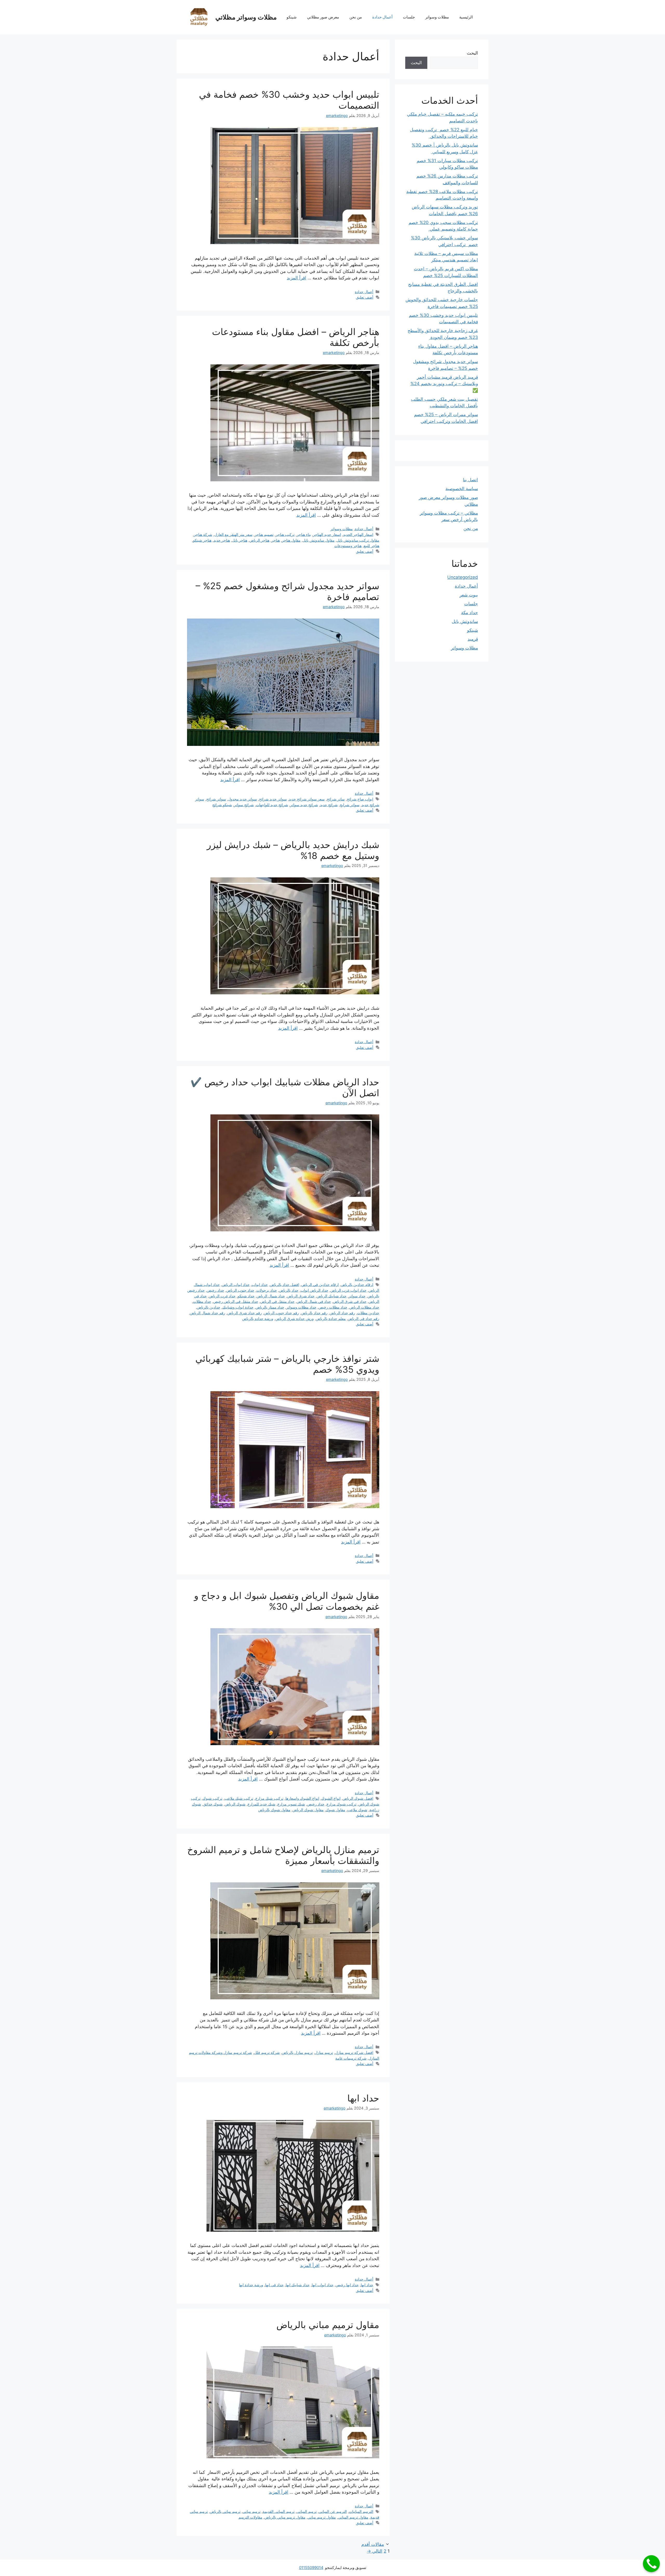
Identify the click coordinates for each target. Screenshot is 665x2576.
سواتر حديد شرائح (273, 799)
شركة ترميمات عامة (351, 2058)
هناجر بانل (240, 540)
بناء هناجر (304, 534)
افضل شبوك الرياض (358, 1798)
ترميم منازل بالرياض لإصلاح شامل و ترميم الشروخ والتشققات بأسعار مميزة (283, 1855)
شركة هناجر (203, 534)
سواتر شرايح (350, 805)
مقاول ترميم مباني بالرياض (328, 2325)
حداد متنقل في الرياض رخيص (236, 1301)
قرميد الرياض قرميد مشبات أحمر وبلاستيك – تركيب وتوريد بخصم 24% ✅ (444, 384)
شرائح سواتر (244, 805)
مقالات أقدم (373, 2544)
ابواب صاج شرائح (360, 799)
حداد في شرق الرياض (350, 1301)
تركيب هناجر (285, 534)
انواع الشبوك (331, 1798)
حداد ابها (363, 2098)
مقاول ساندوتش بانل (319, 540)
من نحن (356, 17)
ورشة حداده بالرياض (258, 1319)
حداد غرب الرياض (222, 1296)
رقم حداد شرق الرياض (245, 1313)
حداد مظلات (202, 1301)
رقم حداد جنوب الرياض (281, 1313)
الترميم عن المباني (333, 2511)
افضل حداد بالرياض (285, 1284)
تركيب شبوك (212, 1798)
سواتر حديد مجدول (242, 799)
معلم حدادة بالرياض (331, 1319)
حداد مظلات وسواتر (301, 1307)
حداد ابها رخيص (347, 2285)
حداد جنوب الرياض (240, 1290)
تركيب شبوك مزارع (341, 1804)
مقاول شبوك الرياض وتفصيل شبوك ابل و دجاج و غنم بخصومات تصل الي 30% (287, 1601)
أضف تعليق (365, 297)
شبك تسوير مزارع (291, 1804)
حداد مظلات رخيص (333, 1307)
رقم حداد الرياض (342, 1313)
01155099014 (311, 2568)
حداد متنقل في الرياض (277, 1301)
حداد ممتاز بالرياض (270, 1307)
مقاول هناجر (291, 540)
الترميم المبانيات (361, 2511)
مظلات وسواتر (437, 17)
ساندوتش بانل (465, 621)
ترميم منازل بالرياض (297, 2052)
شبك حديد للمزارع (261, 1804)
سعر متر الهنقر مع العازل (233, 534)
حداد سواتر (357, 1296)
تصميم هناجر (264, 534)
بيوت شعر (469, 595)
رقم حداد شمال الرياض (208, 1313)
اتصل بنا (470, 480)
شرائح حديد (329, 805)
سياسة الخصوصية (462, 489)
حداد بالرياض (289, 1290)
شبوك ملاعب (357, 1810)
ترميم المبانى (307, 2511)
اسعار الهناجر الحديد (358, 534)
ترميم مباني (252, 2511)
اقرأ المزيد (297, 278)
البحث (472, 53)
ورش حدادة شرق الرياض (295, 1319)
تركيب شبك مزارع (269, 1798)
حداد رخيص (215, 1290)
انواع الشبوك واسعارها (302, 1798)
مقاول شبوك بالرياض (274, 1810)
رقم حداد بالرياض (314, 1313)
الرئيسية (466, 17)
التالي (375, 2551)
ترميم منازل (324, 2052)
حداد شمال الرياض (271, 1296)
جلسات (409, 17)
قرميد (473, 639)
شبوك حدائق (213, 1804)
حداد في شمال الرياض (314, 1301)
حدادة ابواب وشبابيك (238, 1307)
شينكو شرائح (222, 805)
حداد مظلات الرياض (364, 1307)
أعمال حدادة (382, 17)
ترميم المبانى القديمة (279, 2511)
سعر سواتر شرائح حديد (307, 799)
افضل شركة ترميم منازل (354, 2052)
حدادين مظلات (368, 1313)
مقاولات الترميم (250, 2517)
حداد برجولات (267, 1290)
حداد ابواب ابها (323, 2285)
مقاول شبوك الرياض (308, 1810)
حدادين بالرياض (209, 1307)
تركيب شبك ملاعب (239, 1798)
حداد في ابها (274, 2285)
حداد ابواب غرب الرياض (348, 1290)
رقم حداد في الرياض (364, 1319)
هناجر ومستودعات (348, 546)
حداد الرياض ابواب (314, 1290)
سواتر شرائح (216, 799)
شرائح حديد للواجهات (272, 805)
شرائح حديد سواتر (304, 805)
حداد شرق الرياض (301, 1296)
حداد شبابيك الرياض (332, 1296)
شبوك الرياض (235, 1804)
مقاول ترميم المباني (353, 2517)
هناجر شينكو (202, 540)
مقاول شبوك (335, 1810)
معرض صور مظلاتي (323, 17)
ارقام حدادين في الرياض (320, 1284)
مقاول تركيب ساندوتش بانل (358, 540)
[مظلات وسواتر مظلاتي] (199, 17)
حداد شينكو (246, 1296)
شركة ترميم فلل (267, 2052)
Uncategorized (463, 577)
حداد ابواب (260, 1284)
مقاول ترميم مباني (322, 2517)
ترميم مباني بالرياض (225, 2511)
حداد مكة (470, 613)
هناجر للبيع (371, 546)
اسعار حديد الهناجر (327, 534)
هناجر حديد (222, 540)
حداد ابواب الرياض (236, 1284)
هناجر (276, 540)
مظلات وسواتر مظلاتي (246, 17)
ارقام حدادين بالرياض (357, 1284)
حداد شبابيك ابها (298, 2285)
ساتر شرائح (336, 799)
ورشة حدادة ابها (251, 2285)
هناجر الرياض (259, 540)
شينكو (292, 17)
